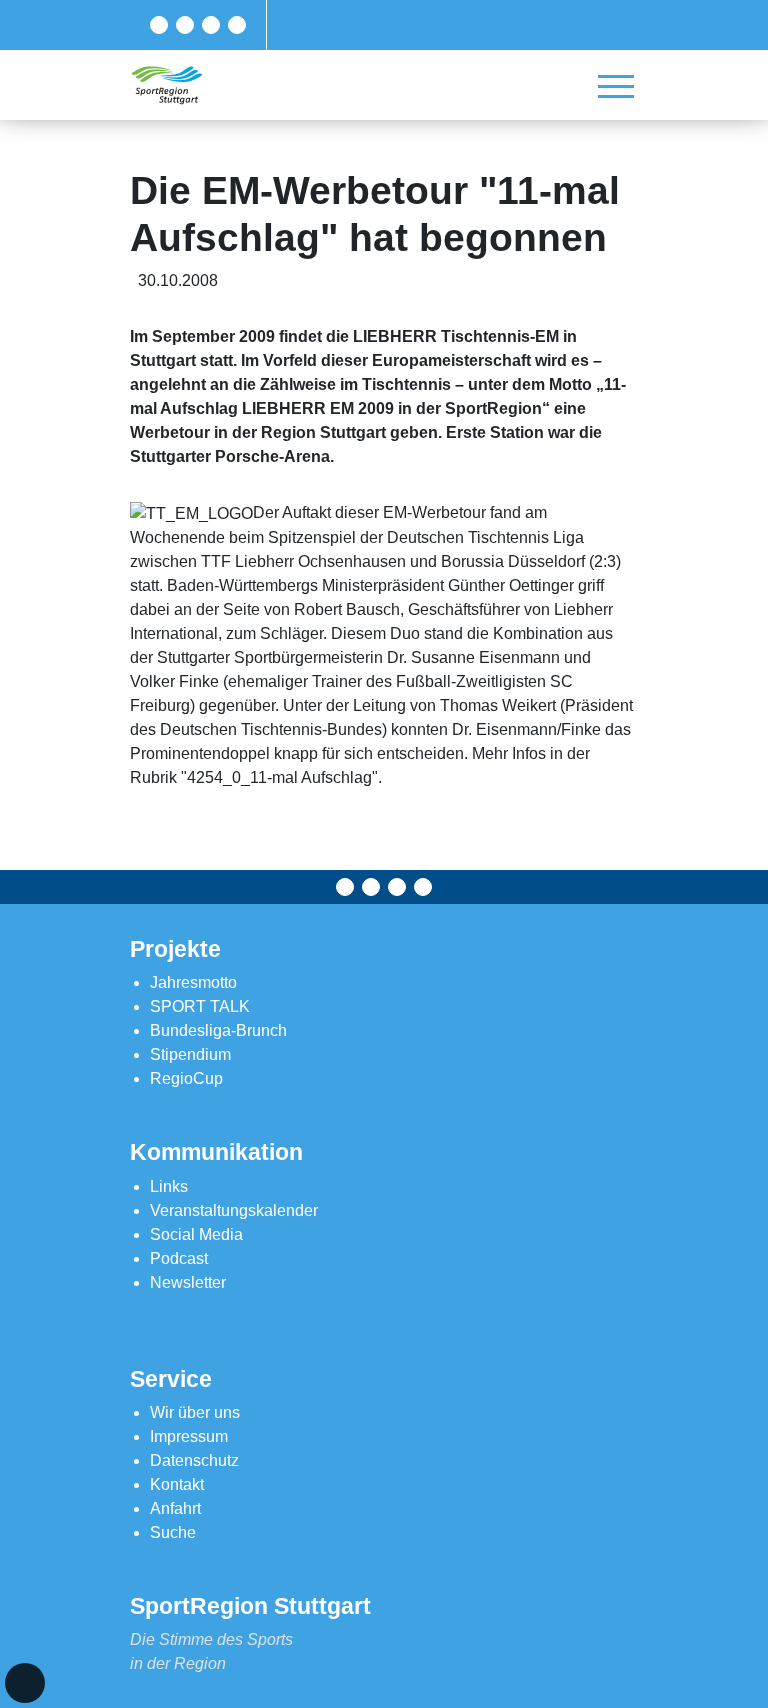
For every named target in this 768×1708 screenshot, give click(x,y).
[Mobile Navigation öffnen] (616, 86)
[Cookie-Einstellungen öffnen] (25, 1683)
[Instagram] (211, 25)
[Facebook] (159, 25)
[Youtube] (237, 25)
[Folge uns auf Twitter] (185, 25)
